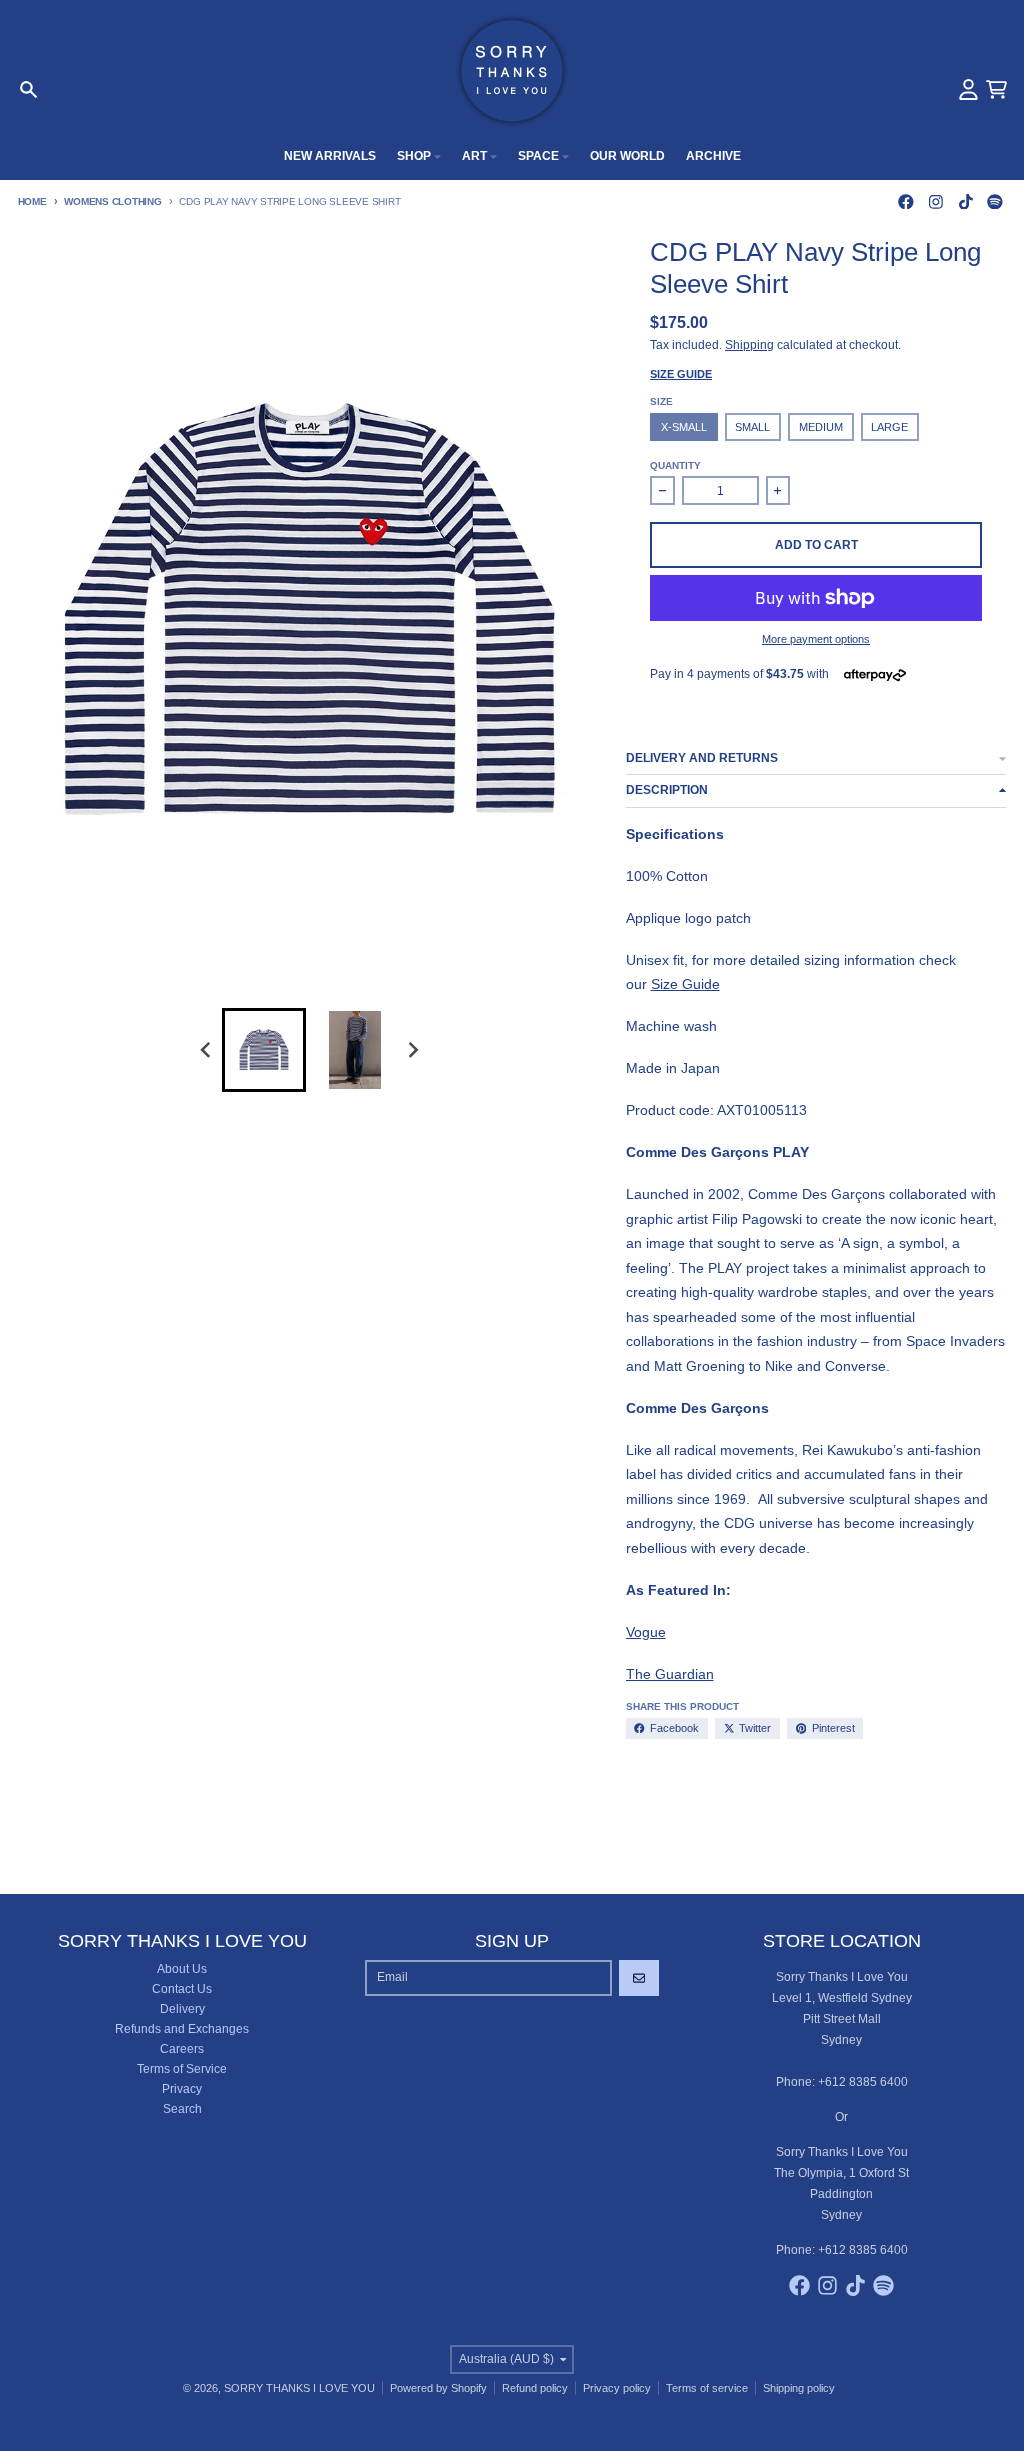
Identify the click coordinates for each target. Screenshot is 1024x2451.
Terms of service (707, 2388)
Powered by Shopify (438, 2388)
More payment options (816, 639)
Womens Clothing (112, 201)
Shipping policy (799, 2388)
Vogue (646, 1632)
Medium (821, 427)
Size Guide (681, 374)
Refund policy (535, 2388)
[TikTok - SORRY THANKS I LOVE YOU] (965, 201)
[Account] (968, 89)
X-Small (684, 427)
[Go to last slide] (206, 1050)
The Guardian (670, 1674)
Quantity (675, 465)
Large (889, 427)
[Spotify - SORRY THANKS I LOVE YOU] (995, 201)
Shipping (749, 345)
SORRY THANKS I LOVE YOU (299, 2388)
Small (752, 427)
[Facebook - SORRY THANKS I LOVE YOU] (906, 201)
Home (32, 201)
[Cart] (996, 89)
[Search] (28, 89)
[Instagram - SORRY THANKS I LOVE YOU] (935, 201)
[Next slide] (412, 1050)
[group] (264, 1050)
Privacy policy (617, 2388)
